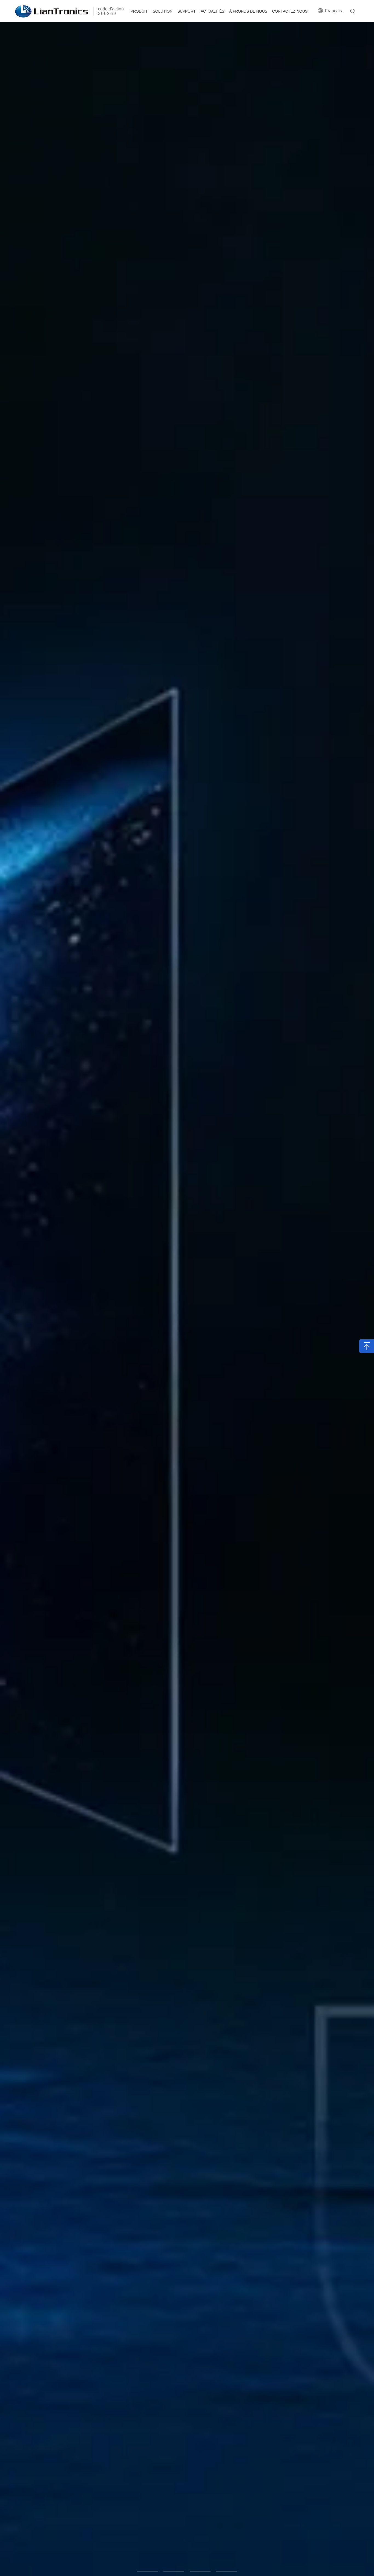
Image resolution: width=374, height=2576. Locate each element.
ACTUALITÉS (212, 11)
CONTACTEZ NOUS (290, 11)
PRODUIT (139, 11)
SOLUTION (163, 11)
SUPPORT (187, 11)
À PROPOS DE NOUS (248, 11)
